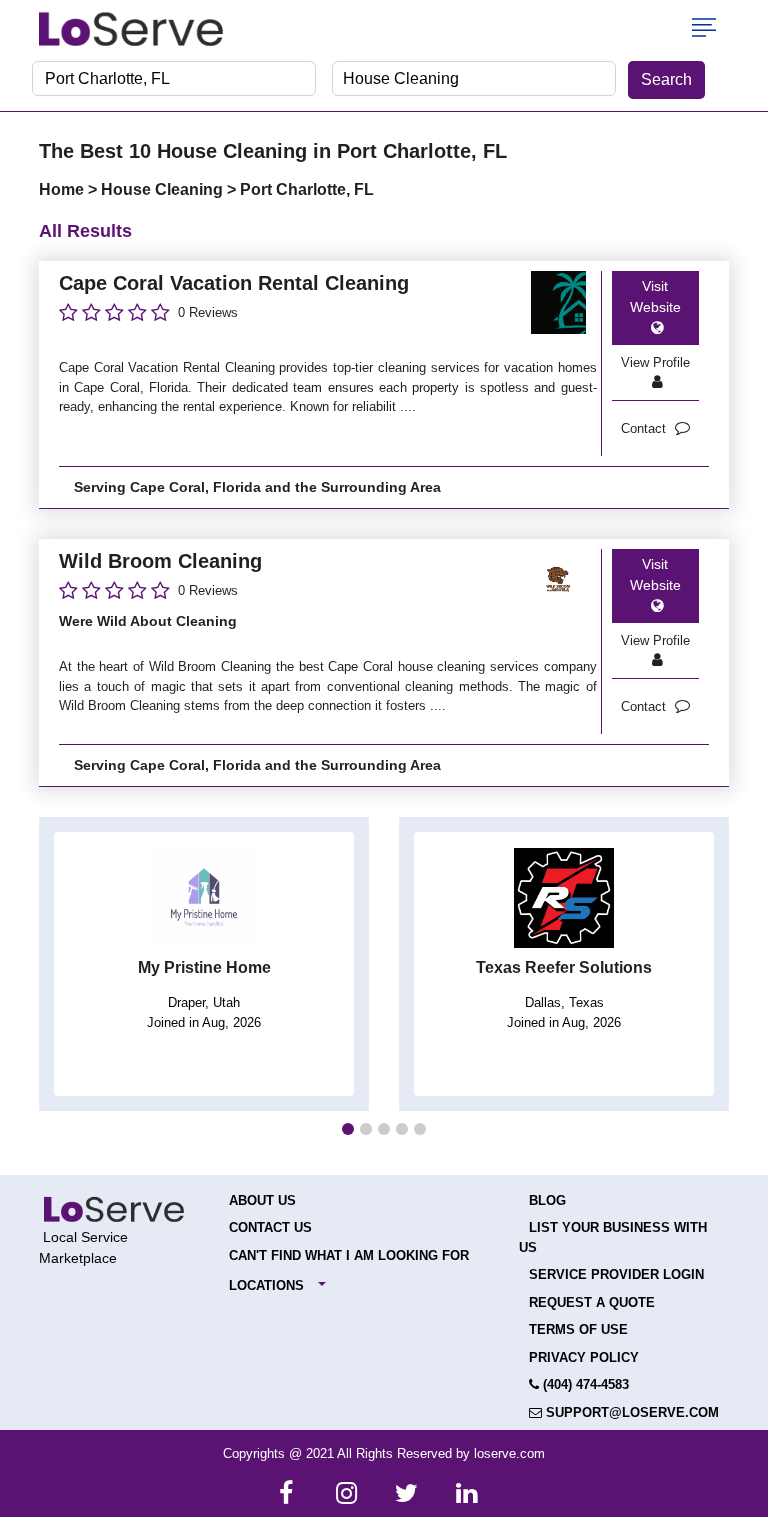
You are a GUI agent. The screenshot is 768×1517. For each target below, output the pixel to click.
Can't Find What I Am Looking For (349, 1255)
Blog (547, 1200)
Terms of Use (578, 1329)
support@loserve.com (630, 1412)
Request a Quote (592, 1302)
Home (63, 189)
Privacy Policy (584, 1357)
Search (666, 79)
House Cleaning (164, 189)
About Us (262, 1200)
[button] (348, 1129)
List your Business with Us (613, 1237)
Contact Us (270, 1227)
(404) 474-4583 (584, 1384)
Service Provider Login (616, 1274)
